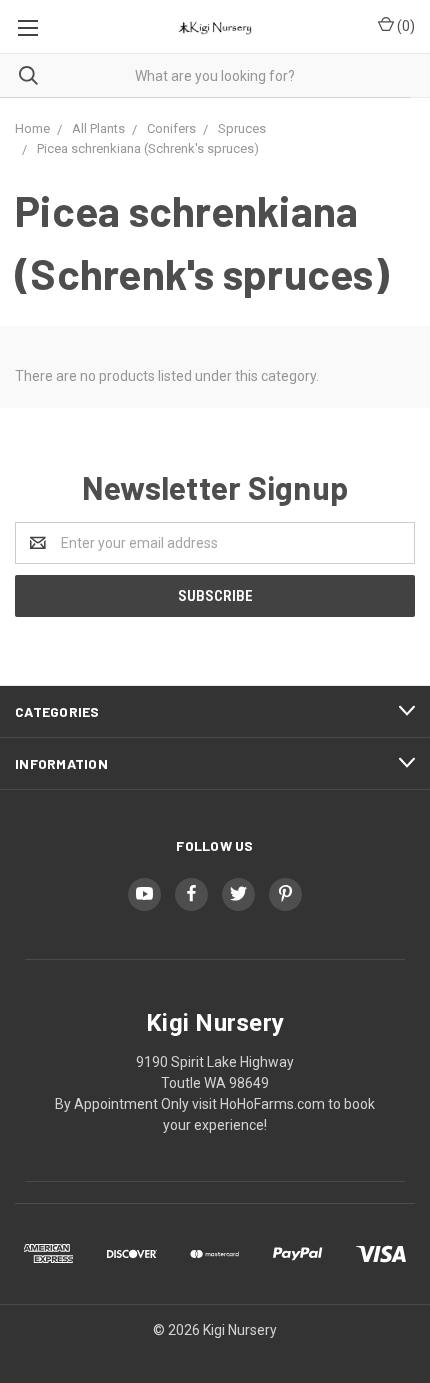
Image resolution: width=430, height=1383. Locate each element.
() (404, 26)
